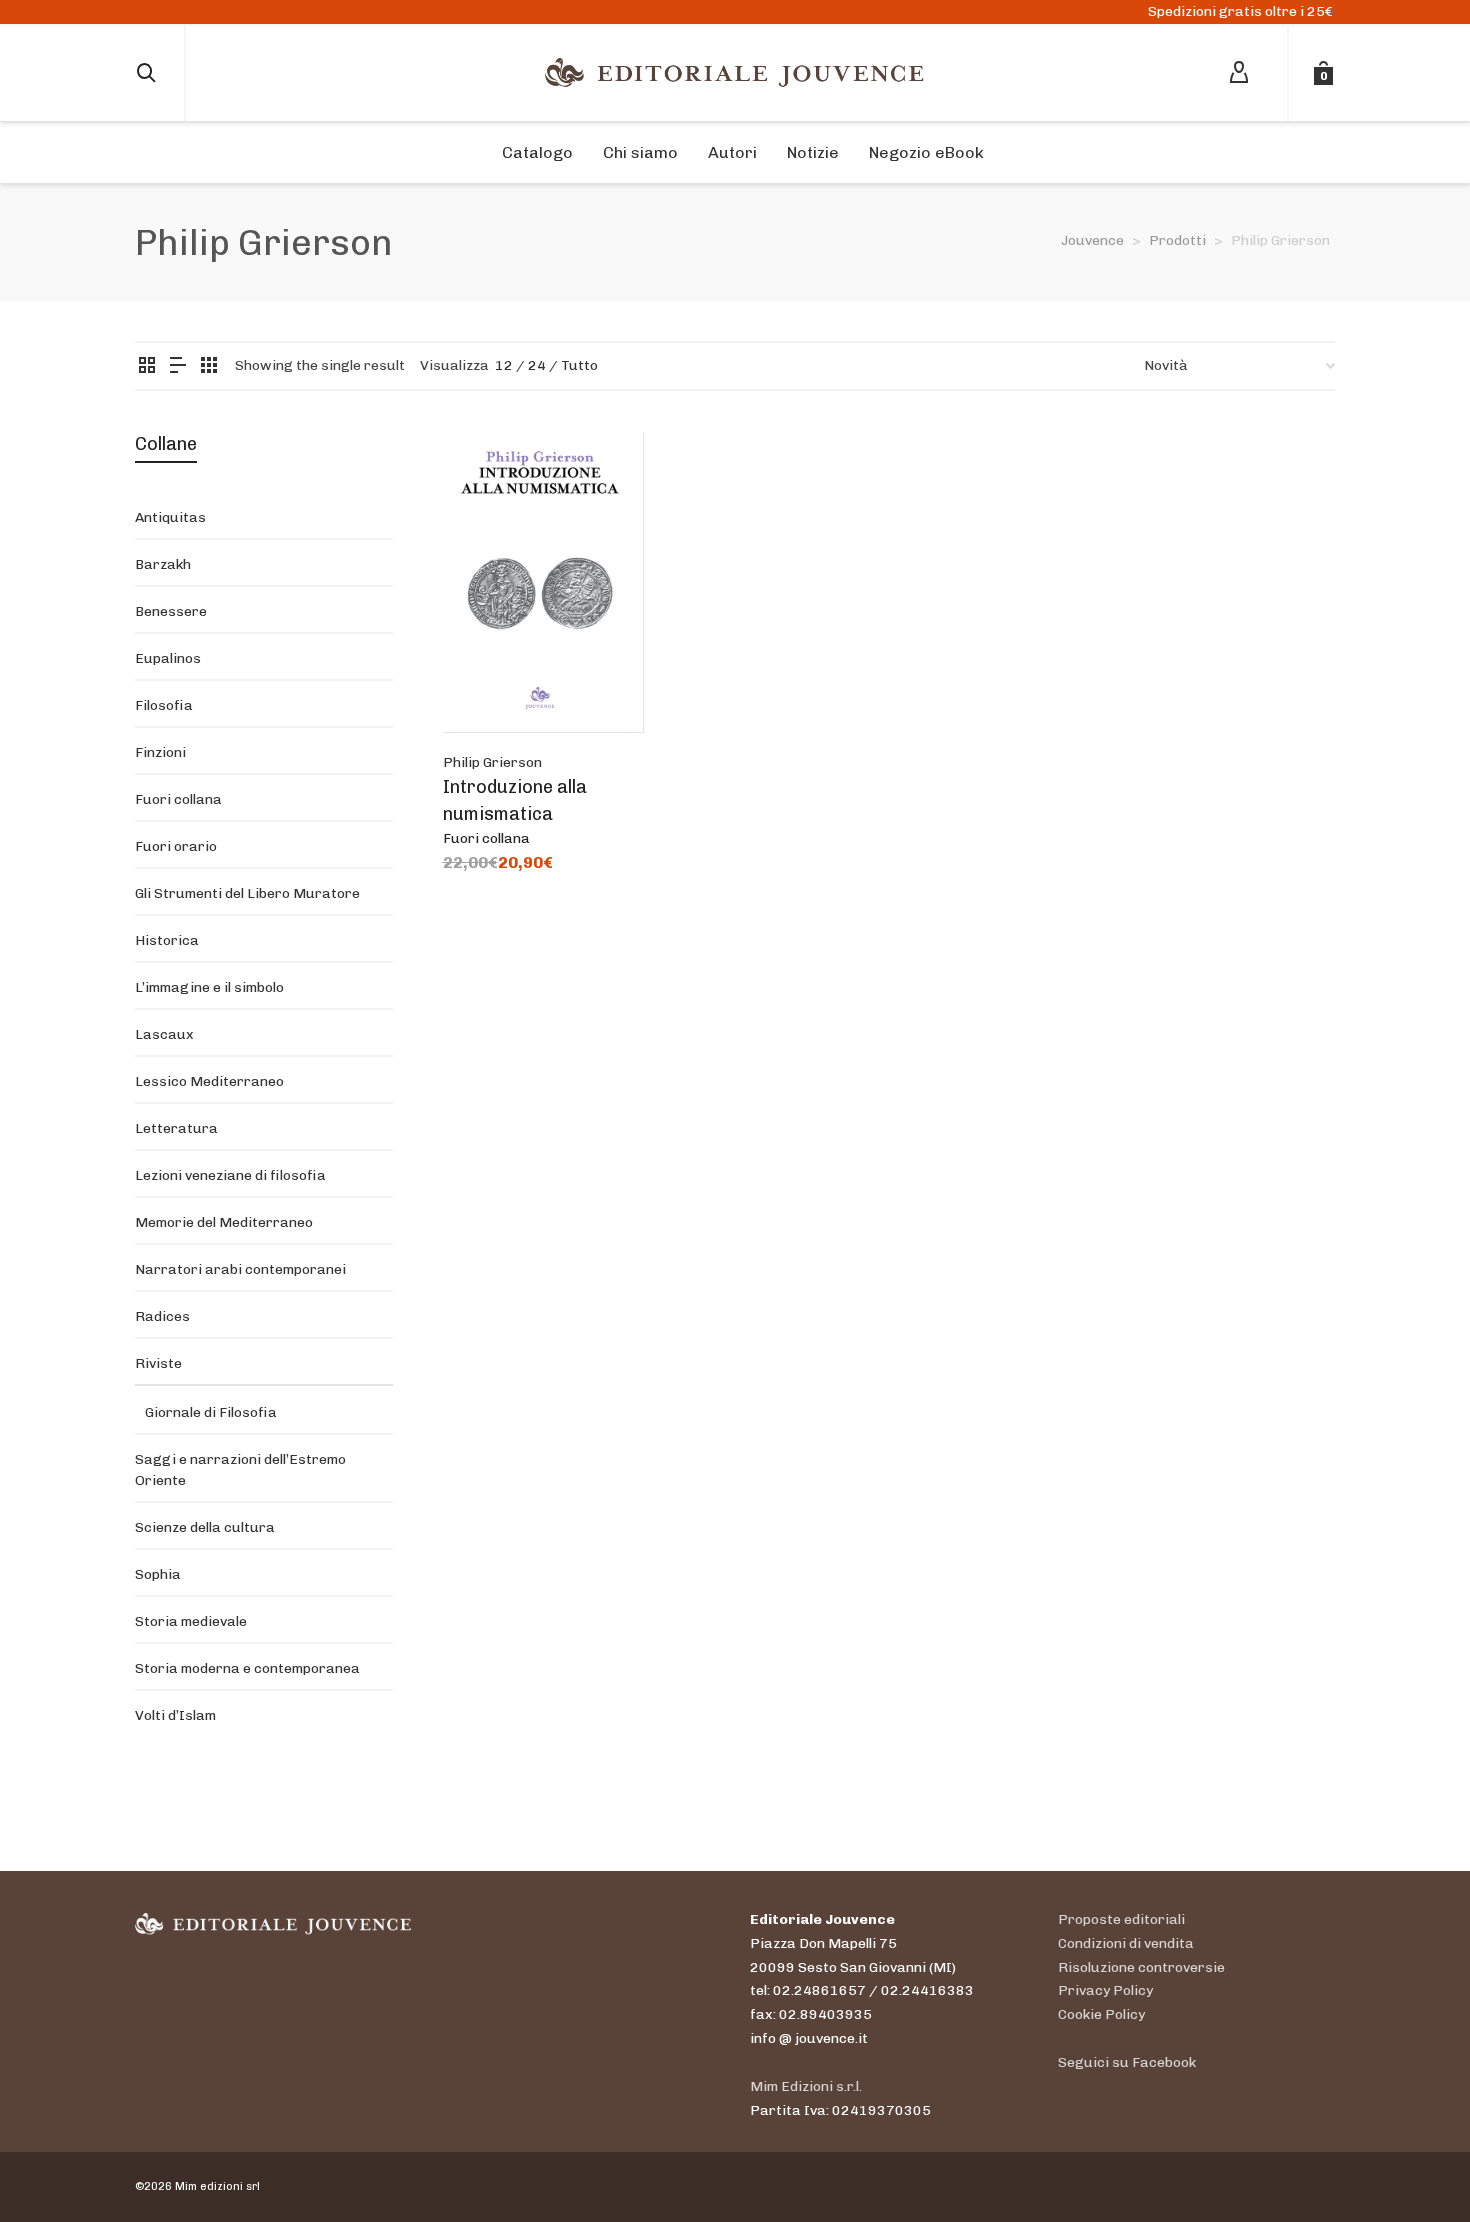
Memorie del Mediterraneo (224, 1222)
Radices (162, 1316)
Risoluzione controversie (1141, 1967)
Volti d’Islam (175, 1715)
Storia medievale (191, 1621)
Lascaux (164, 1034)
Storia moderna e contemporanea (247, 1668)
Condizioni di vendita (1126, 1943)
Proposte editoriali (1121, 1919)
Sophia (158, 1574)
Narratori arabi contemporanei (240, 1269)
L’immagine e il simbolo (209, 987)
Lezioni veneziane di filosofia (230, 1175)
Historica (167, 940)
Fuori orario (176, 846)
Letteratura (176, 1128)
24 (537, 365)
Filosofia (164, 705)
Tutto (579, 365)
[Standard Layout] (147, 366)
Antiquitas (170, 517)
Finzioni (160, 752)
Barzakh (163, 564)
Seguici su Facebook (1127, 2062)
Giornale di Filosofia (211, 1412)
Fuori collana (486, 838)
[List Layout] (178, 366)
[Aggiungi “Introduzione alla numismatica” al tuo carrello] (489, 686)
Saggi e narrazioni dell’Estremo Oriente (240, 1470)
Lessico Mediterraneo (209, 1081)
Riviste (158, 1363)
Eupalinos (168, 658)
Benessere (171, 611)
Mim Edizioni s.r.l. (806, 2086)
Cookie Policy (1101, 2014)
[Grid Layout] (209, 366)
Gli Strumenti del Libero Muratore (247, 893)
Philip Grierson (492, 762)
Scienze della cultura (205, 1527)
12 (504, 365)
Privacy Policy (1105, 1990)
